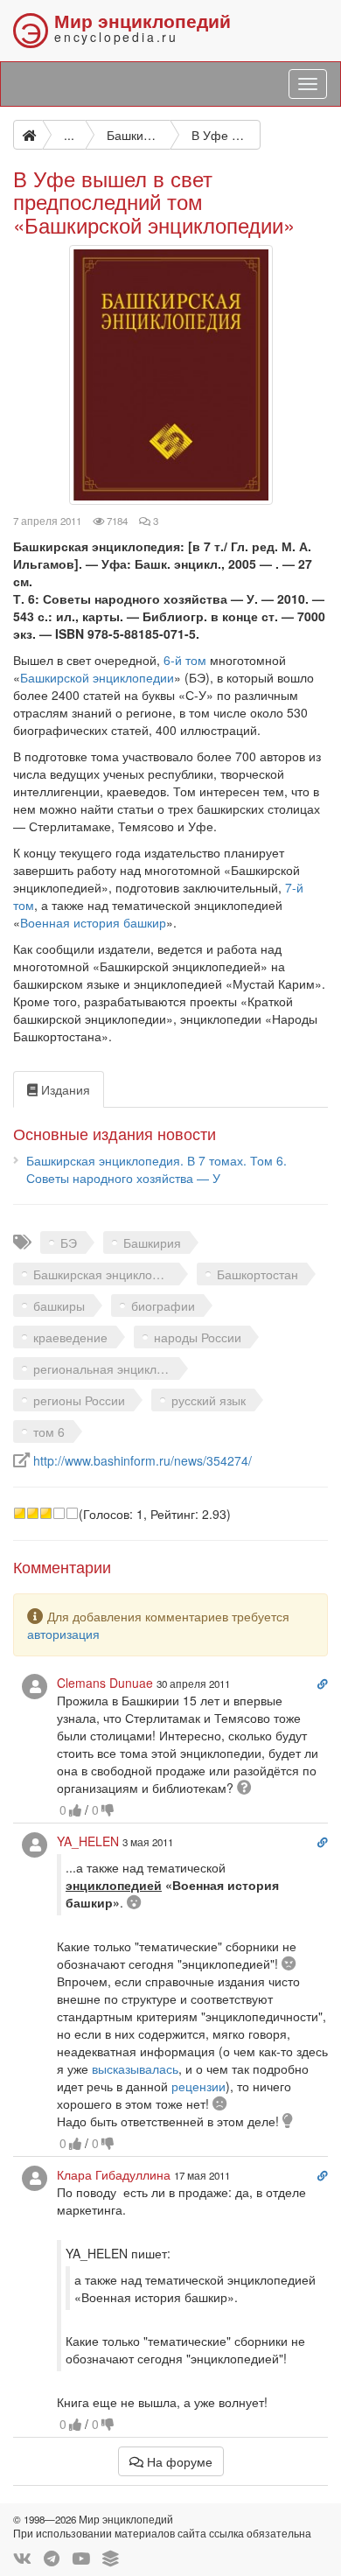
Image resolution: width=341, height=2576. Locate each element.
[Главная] (28, 135)
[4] (59, 1513)
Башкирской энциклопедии (97, 677)
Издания (64, 1089)
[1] (20, 1513)
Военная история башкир (93, 922)
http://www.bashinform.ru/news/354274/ (143, 1460)
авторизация (63, 1634)
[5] (72, 1513)
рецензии (198, 2086)
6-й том (183, 660)
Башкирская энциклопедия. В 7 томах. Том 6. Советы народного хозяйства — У (157, 1169)
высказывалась (135, 2068)
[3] (46, 1513)
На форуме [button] (178, 2461)
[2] (33, 1513)
